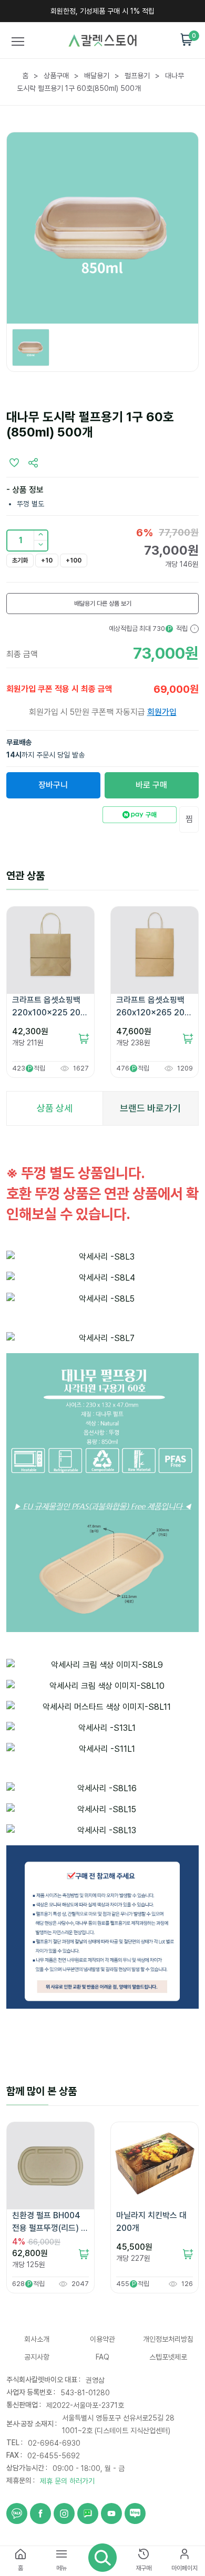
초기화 (20, 560)
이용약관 (102, 2339)
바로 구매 (151, 785)
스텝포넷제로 (168, 2357)
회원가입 (162, 712)
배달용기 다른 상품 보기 (103, 604)
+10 (47, 560)
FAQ (102, 2357)
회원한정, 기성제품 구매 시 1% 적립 (102, 11)
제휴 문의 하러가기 (67, 2481)
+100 (74, 560)
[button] (40, 546)
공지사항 (37, 2357)
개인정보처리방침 (168, 2339)
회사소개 (37, 2339)
